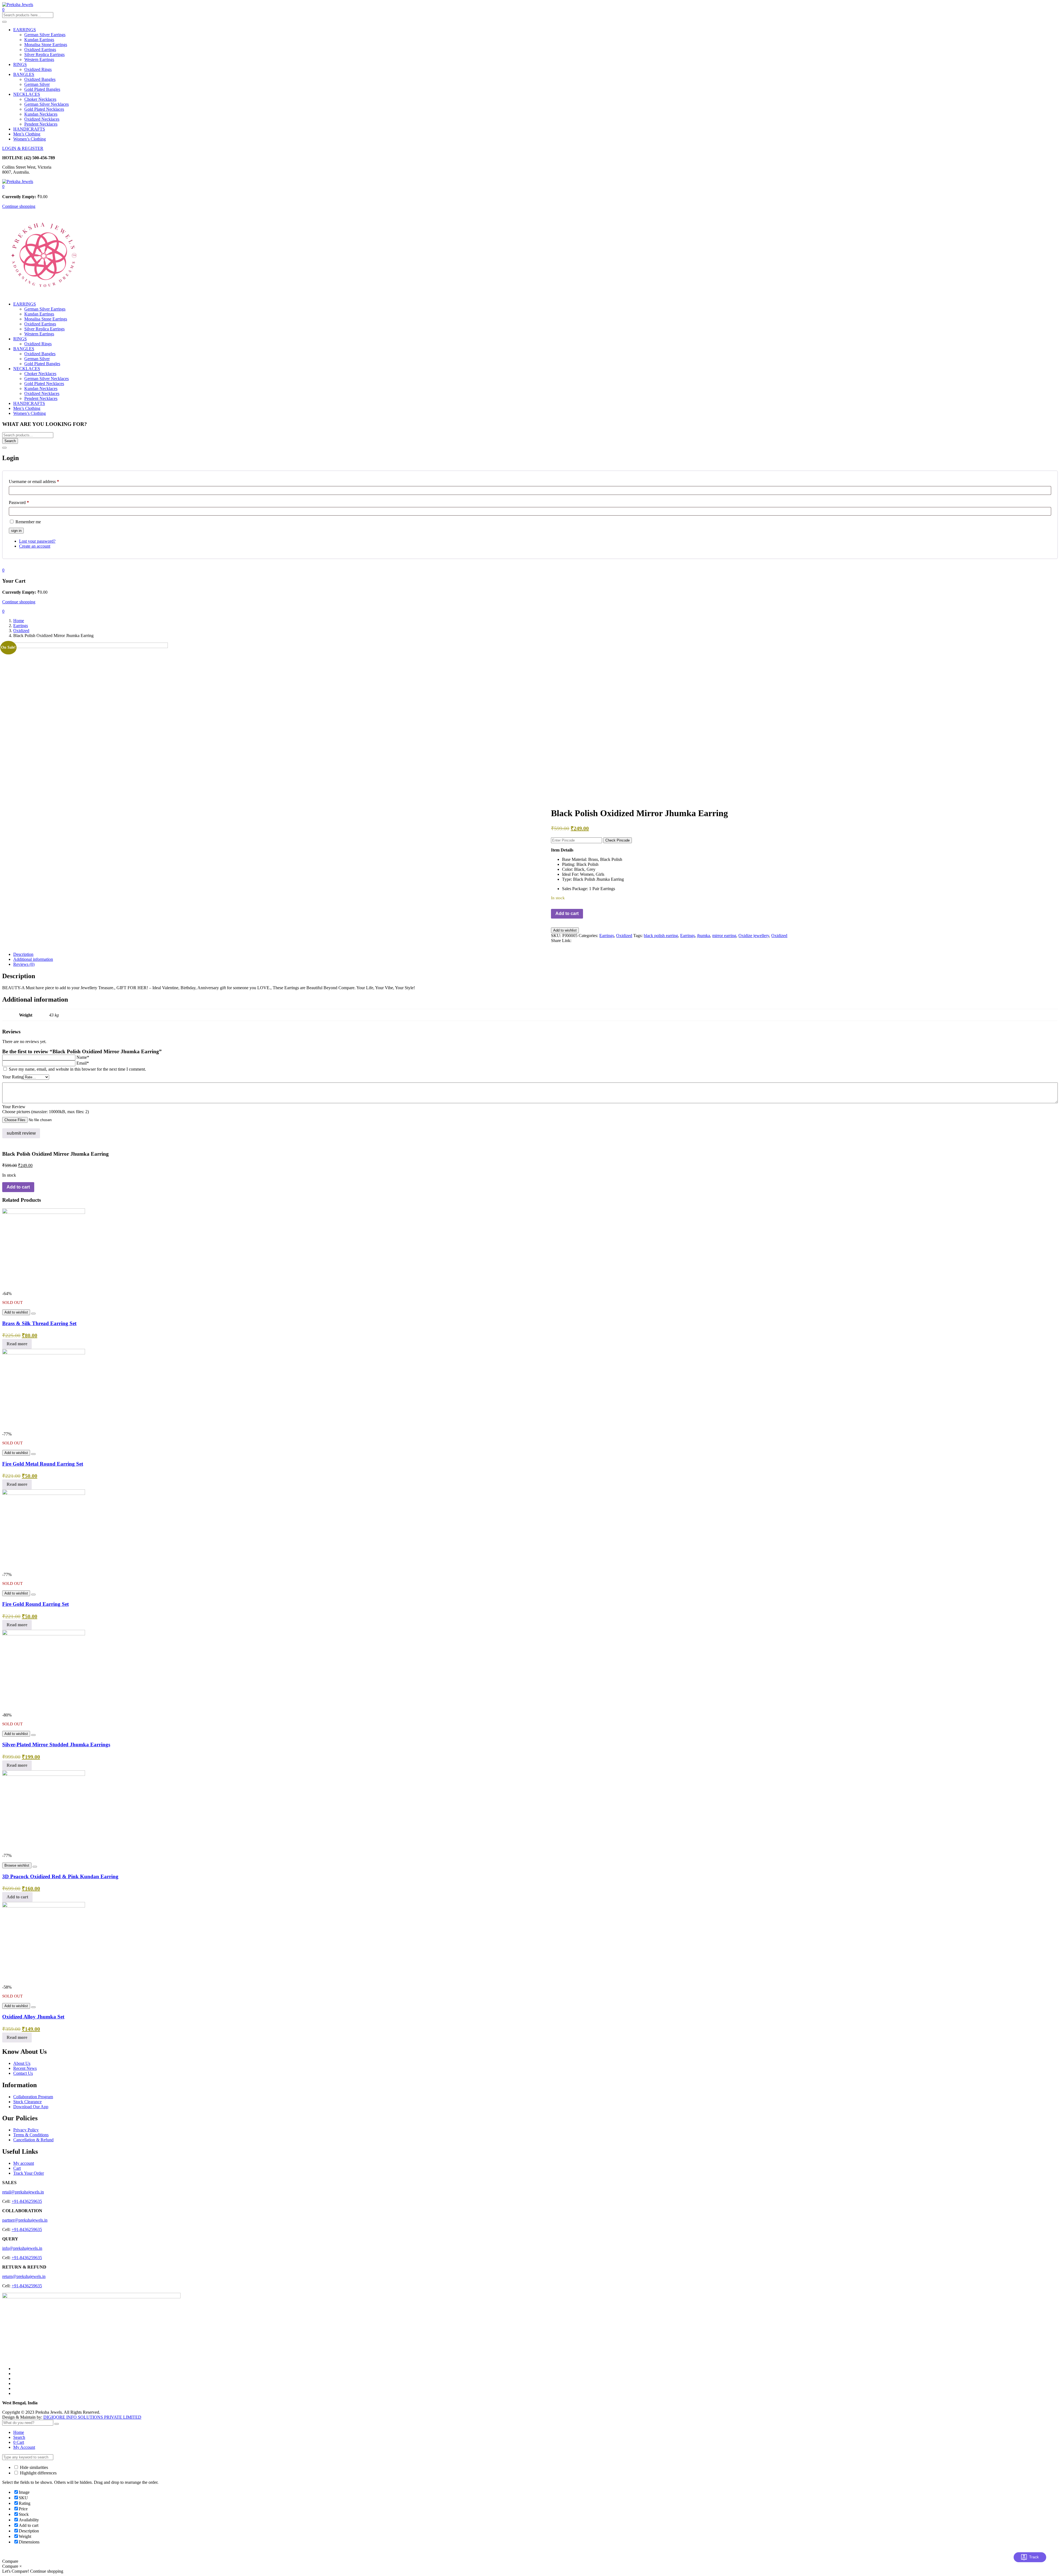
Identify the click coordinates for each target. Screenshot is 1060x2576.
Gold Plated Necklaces (44, 109)
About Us (22, 2063)
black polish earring (661, 936)
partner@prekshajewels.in (25, 2220)
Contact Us (23, 2073)
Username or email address (34, 481)
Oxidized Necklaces (42, 119)
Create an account (35, 546)
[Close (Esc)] (4, 448)
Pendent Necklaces (41, 124)
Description (23, 954)
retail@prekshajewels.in (23, 2192)
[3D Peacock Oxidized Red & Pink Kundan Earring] (44, 1774)
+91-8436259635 (27, 2201)
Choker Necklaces (40, 99)
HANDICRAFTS (29, 129)
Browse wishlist (17, 1865)
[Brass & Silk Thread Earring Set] (44, 1212)
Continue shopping (19, 206)
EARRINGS (25, 30)
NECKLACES (27, 94)
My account (24, 2163)
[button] (3, 186)
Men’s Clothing (27, 134)
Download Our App (31, 2107)
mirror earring (724, 936)
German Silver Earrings (45, 35)
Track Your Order (29, 2173)
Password (19, 502)
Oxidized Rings (38, 69)
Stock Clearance (27, 2102)
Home (19, 621)
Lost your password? (37, 541)
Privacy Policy (26, 2130)
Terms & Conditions (31, 2135)
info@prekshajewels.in (22, 2248)
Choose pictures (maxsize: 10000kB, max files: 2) (46, 1112)
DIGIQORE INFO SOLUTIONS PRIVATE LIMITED (92, 2417)
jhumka (703, 936)
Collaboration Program (33, 2097)
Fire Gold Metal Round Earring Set (43, 1464)
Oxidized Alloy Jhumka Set (33, 2017)
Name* (83, 1057)
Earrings (21, 626)
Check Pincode (618, 840)
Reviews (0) (24, 964)
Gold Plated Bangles (42, 89)
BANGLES (24, 74)
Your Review (14, 1107)
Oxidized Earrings (40, 50)
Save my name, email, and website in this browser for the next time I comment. (77, 1069)
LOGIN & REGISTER (23, 148)
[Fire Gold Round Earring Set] (44, 1493)
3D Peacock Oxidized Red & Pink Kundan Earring (60, 1876)
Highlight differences (38, 2473)
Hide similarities (33, 2467)
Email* (83, 1063)
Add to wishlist (565, 930)
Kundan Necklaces (41, 114)
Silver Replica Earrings (44, 55)
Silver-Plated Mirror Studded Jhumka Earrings (56, 1745)
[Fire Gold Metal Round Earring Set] (44, 1353)
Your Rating (13, 1077)
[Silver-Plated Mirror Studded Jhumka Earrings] (44, 1634)
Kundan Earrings (39, 40)
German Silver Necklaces (47, 104)
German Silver (37, 84)
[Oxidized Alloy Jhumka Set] (44, 1906)
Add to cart (567, 913)
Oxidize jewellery (754, 936)
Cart (17, 2168)
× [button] (21, 2566)
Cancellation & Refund (33, 2140)
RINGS (20, 64)
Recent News (25, 2068)
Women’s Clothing (30, 139)
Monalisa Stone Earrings (46, 45)
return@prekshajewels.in (24, 2276)
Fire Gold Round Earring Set (35, 1604)
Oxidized (21, 631)
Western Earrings (39, 59)
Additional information (33, 959)
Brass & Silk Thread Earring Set (39, 1323)
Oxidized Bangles (40, 79)
